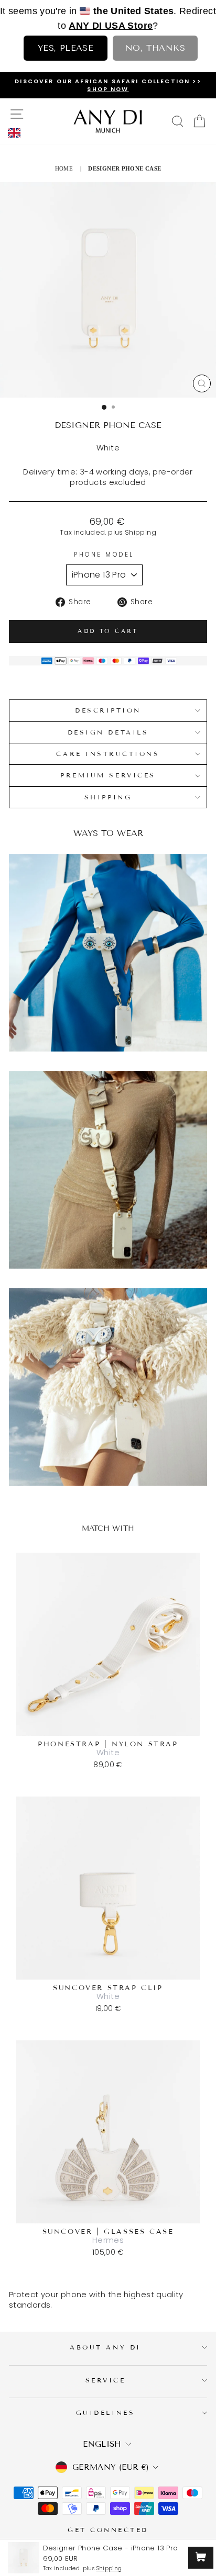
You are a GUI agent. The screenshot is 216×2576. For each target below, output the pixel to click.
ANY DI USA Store (111, 26)
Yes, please (66, 48)
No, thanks (155, 48)
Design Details (108, 732)
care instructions (108, 754)
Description (108, 710)
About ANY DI (105, 2347)
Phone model (104, 555)
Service (106, 2380)
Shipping (141, 532)
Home (64, 168)
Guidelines (105, 2413)
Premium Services (108, 775)
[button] (17, 133)
